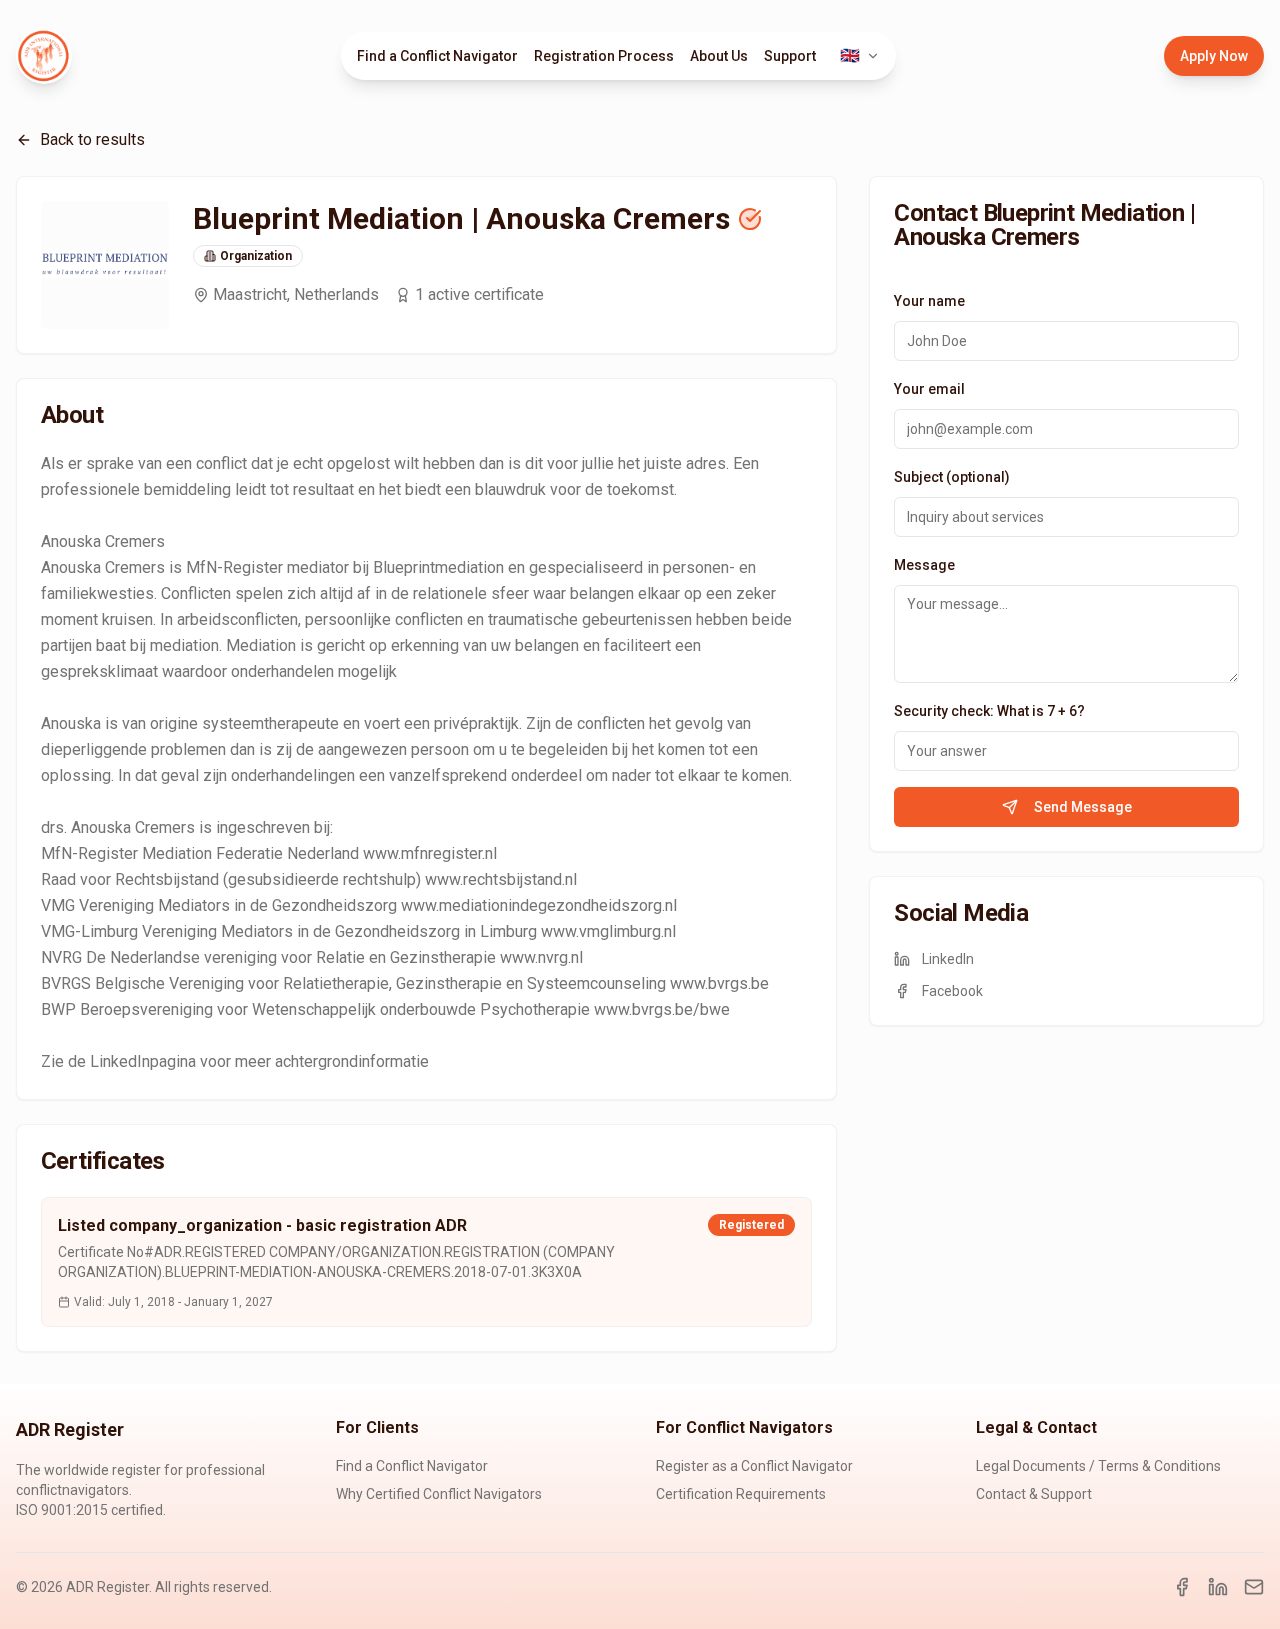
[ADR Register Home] (44, 56)
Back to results (92, 139)
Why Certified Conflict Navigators (439, 1494)
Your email (929, 389)
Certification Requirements (741, 1494)
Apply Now (1214, 56)
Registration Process (604, 56)
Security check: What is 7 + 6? (989, 711)
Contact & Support (1034, 1494)
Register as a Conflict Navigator (754, 1466)
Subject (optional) (952, 477)
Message (924, 565)
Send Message (1083, 807)
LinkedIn (948, 959)
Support (790, 56)
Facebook (952, 991)
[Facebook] (1182, 1587)
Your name (929, 301)
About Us (719, 56)
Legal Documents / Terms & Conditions (1098, 1466)
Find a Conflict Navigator (437, 56)
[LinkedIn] (1218, 1587)
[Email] (1254, 1587)
